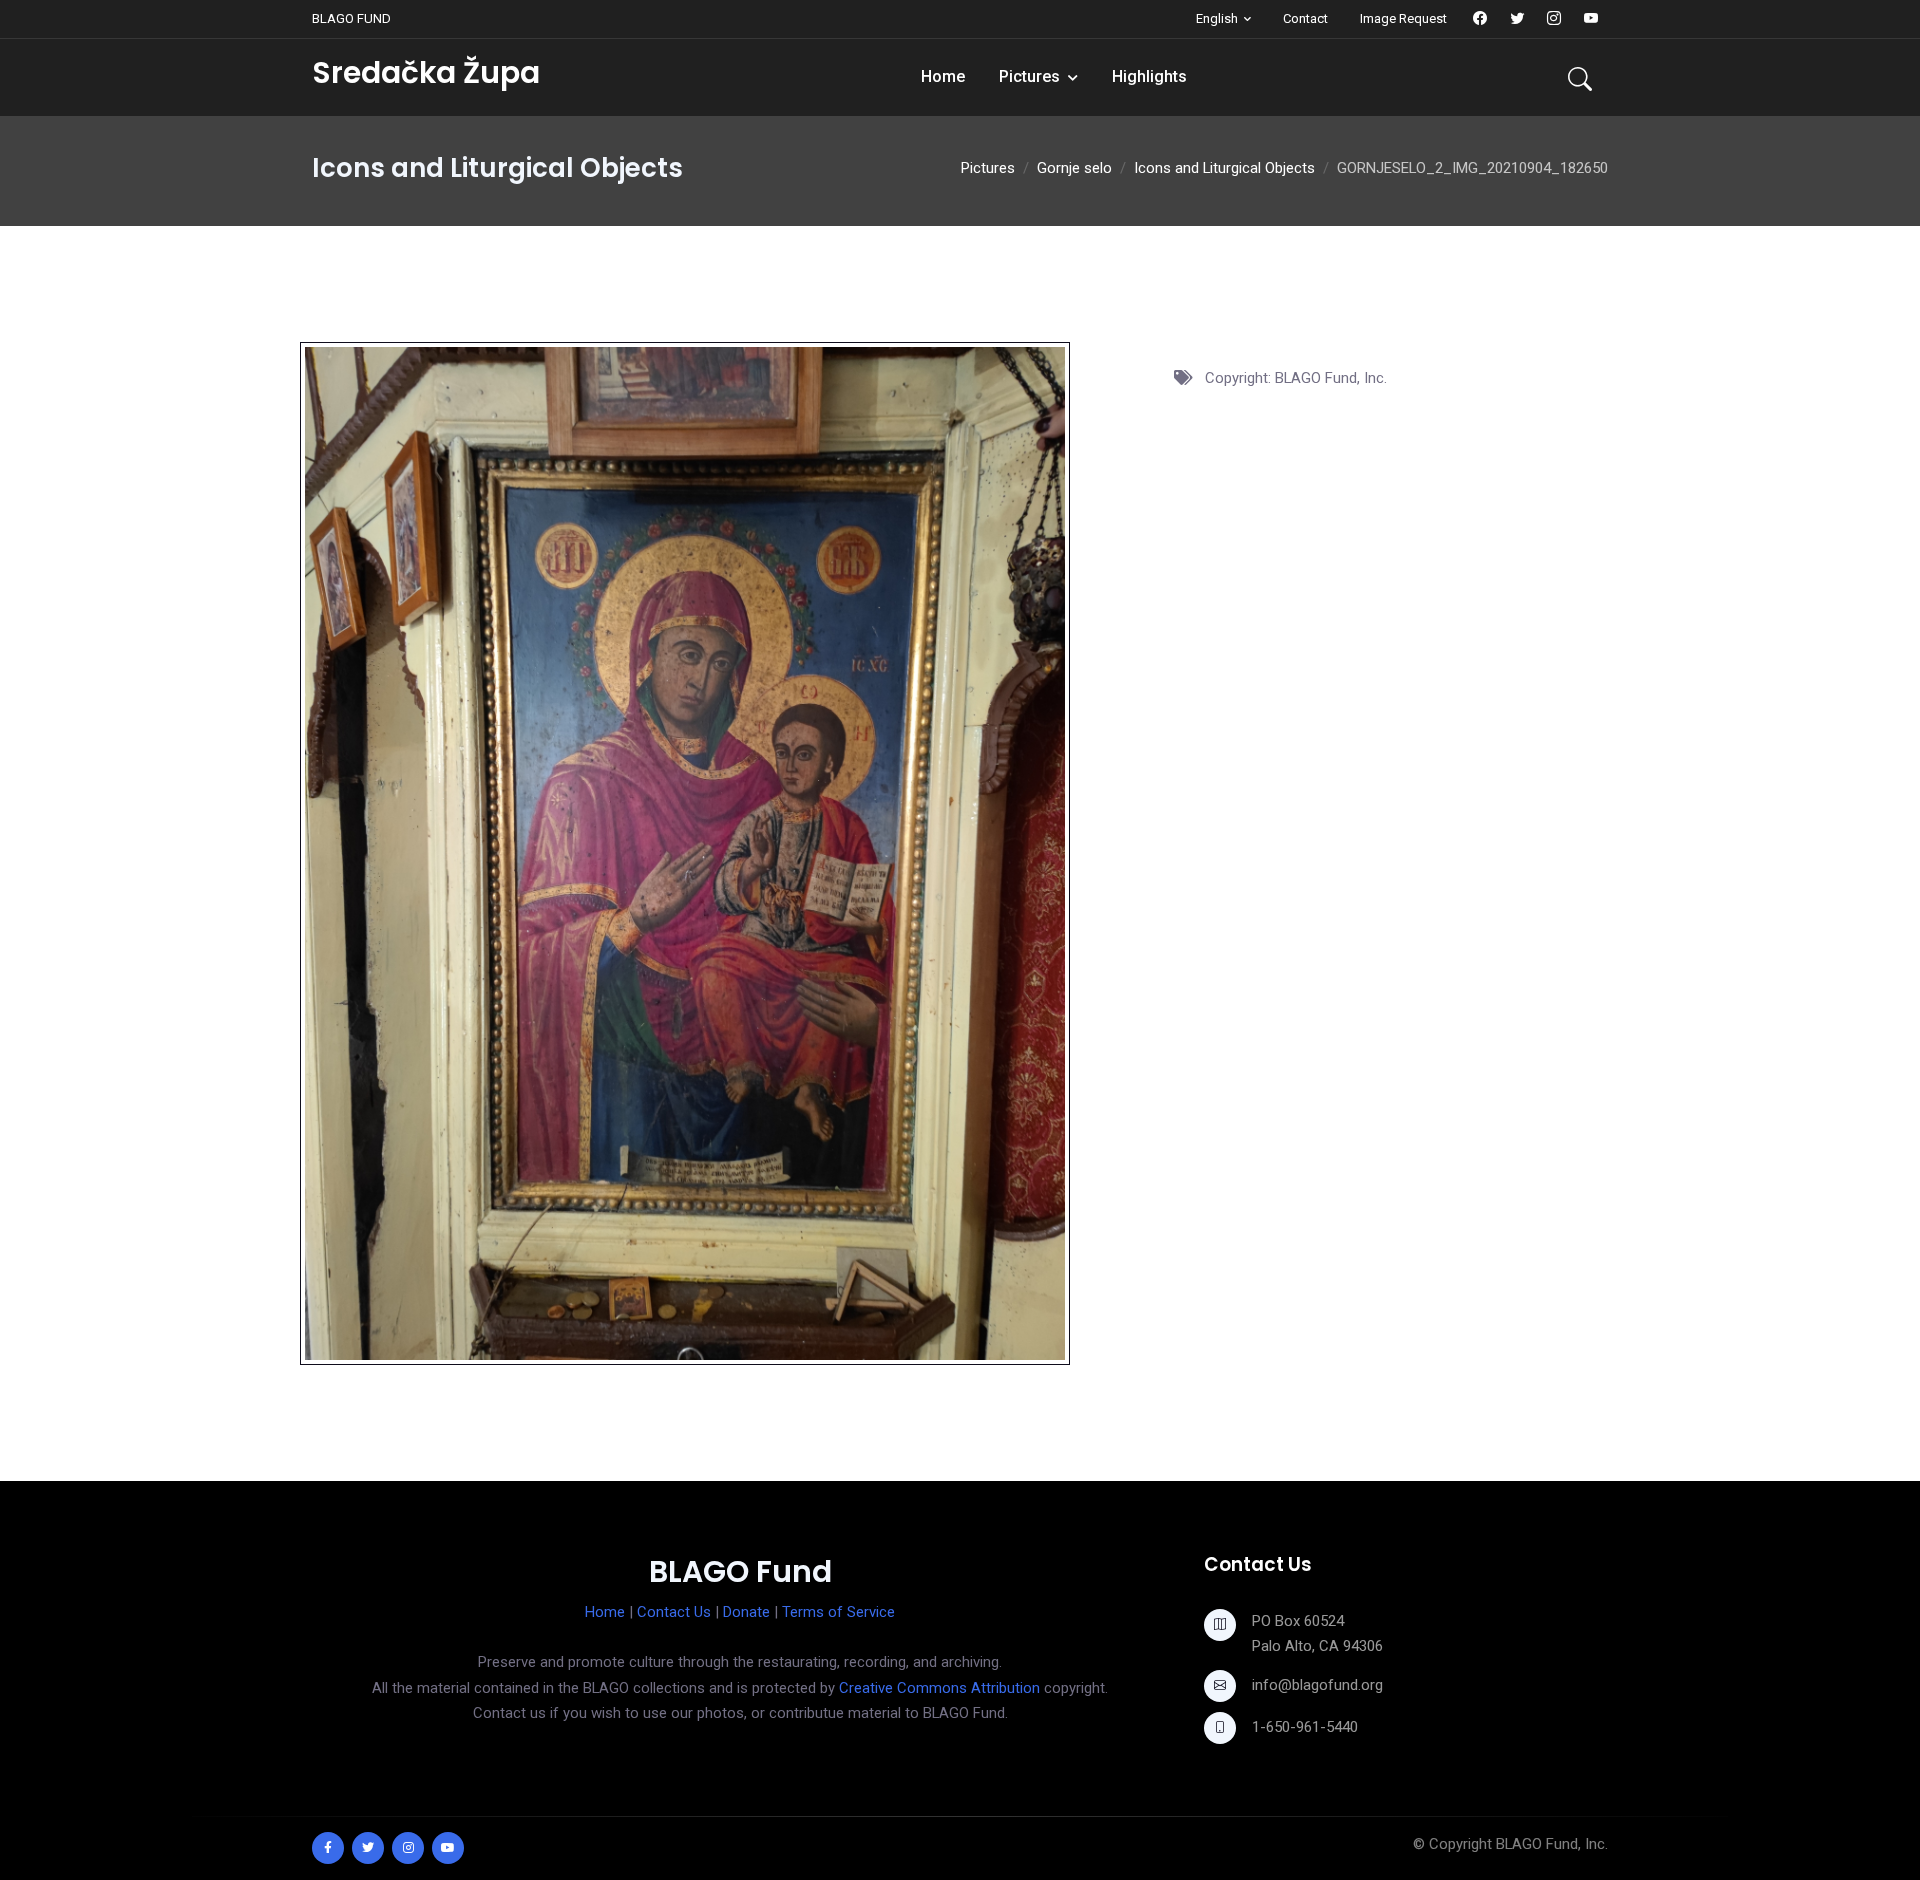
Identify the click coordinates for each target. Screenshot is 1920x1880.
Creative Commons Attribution (939, 1688)
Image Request (1403, 18)
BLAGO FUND (351, 18)
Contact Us (674, 1612)
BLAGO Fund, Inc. (1552, 1844)
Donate (746, 1612)
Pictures (1029, 76)
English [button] (1217, 18)
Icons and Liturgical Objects (1224, 168)
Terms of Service (838, 1612)
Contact (1305, 18)
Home (943, 76)
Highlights (1149, 76)
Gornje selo (1074, 168)
